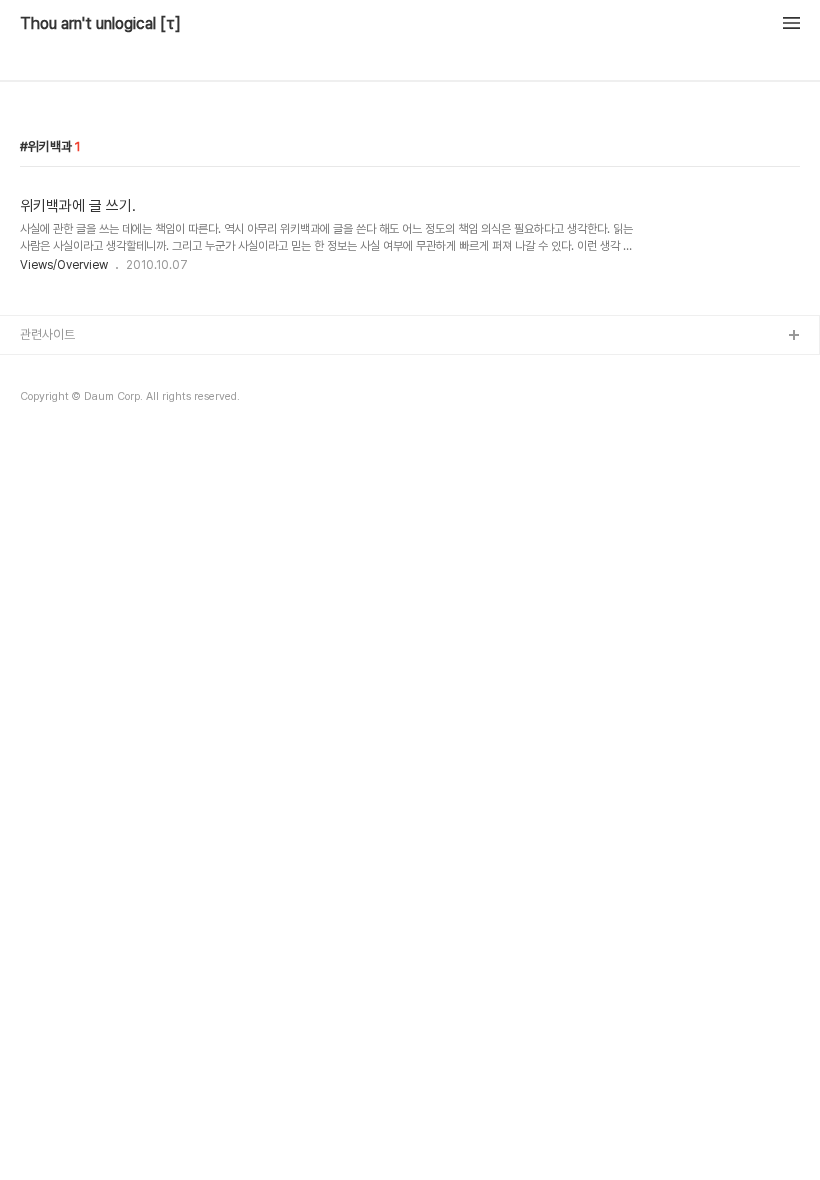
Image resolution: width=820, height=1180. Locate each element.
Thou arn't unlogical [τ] (100, 24)
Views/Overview (64, 265)
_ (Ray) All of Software (85, 368)
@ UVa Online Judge (81, 432)
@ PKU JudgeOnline (80, 400)
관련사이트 (47, 334)
